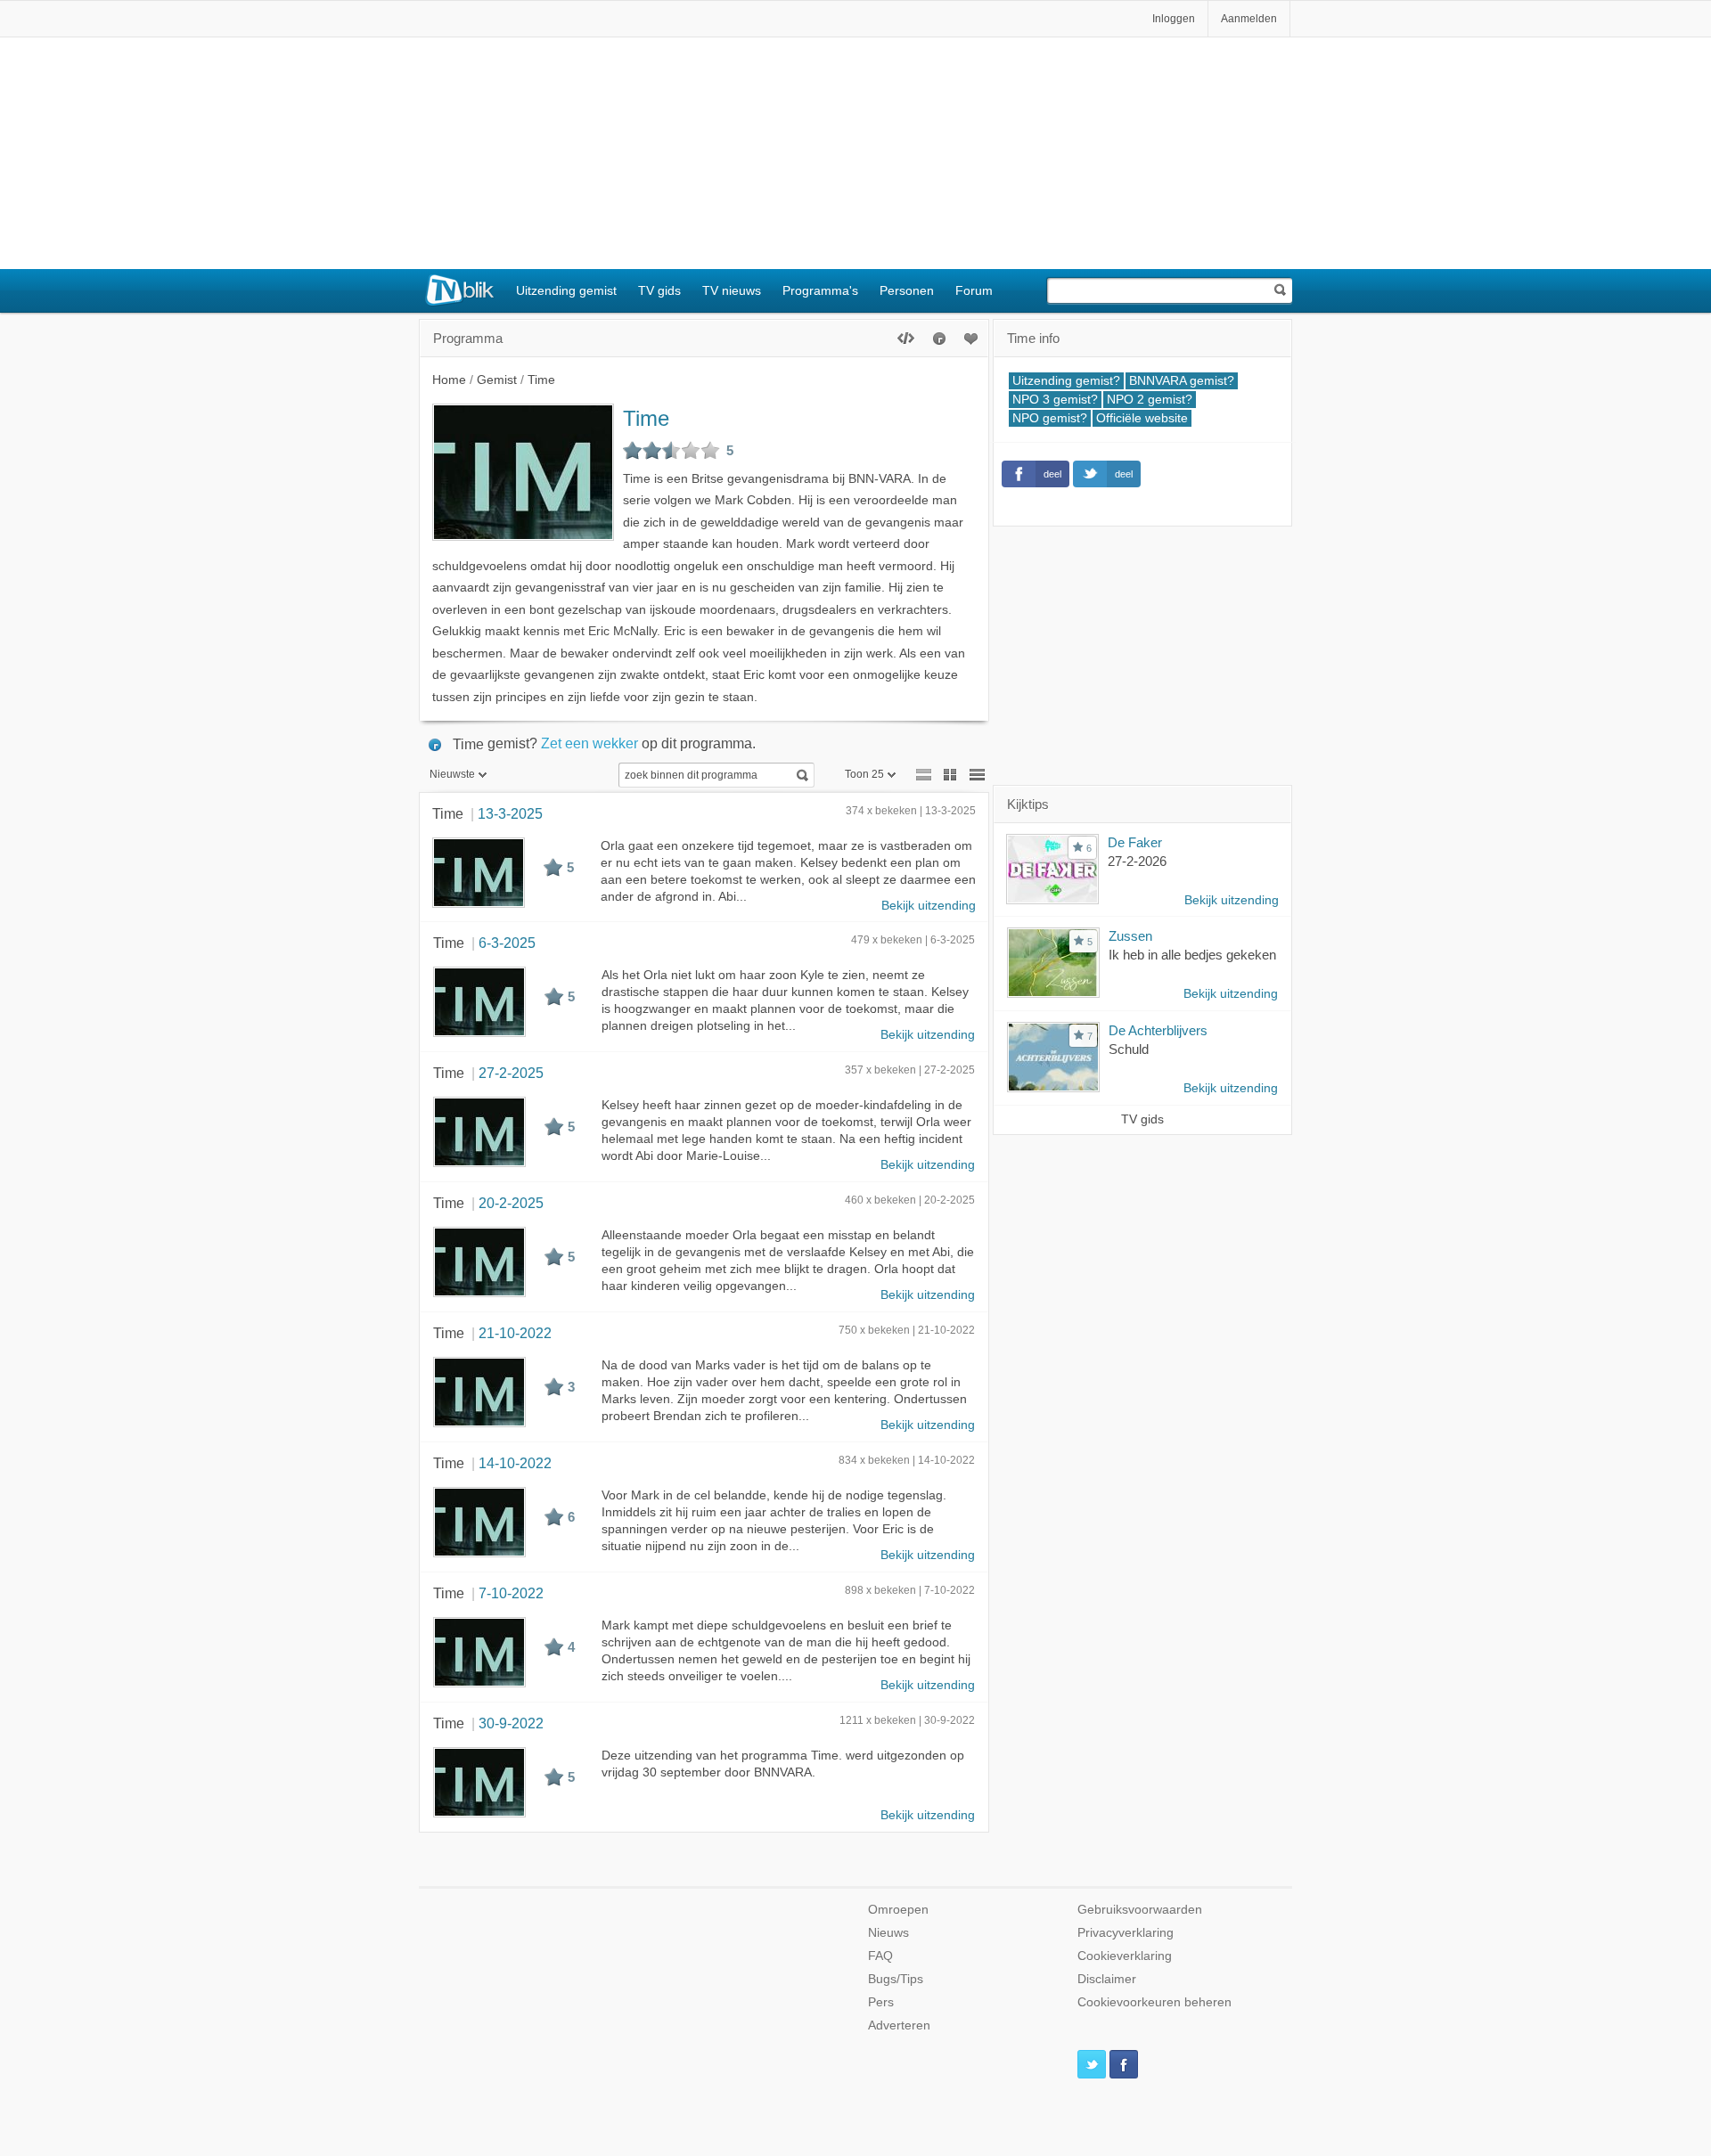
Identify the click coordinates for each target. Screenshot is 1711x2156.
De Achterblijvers (1158, 1030)
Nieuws (888, 1933)
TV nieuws (732, 290)
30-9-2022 (511, 1723)
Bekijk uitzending (929, 906)
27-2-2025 (511, 1073)
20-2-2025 (511, 1203)
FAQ (880, 1956)
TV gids (659, 290)
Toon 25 (864, 774)
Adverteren (899, 2025)
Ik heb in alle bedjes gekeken (1192, 955)
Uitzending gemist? (1066, 381)
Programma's (820, 290)
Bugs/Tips (896, 1979)
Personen (907, 290)
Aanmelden (1249, 19)
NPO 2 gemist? (1150, 400)
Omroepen (898, 1910)
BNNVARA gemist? (1182, 381)
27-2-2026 (1137, 861)
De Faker (1135, 842)
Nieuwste (452, 774)
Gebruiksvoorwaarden (1140, 1910)
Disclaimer (1107, 1979)
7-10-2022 (511, 1593)
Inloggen (1174, 19)
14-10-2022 (515, 1463)
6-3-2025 (507, 943)
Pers (881, 2002)
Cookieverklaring (1125, 1956)
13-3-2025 (510, 813)
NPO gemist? (1050, 418)
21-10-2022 (515, 1333)
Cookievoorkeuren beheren (1154, 2002)
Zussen (1130, 936)
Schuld (1129, 1049)
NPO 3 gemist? (1055, 400)
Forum (974, 290)
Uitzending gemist (566, 290)
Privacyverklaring (1126, 1933)
